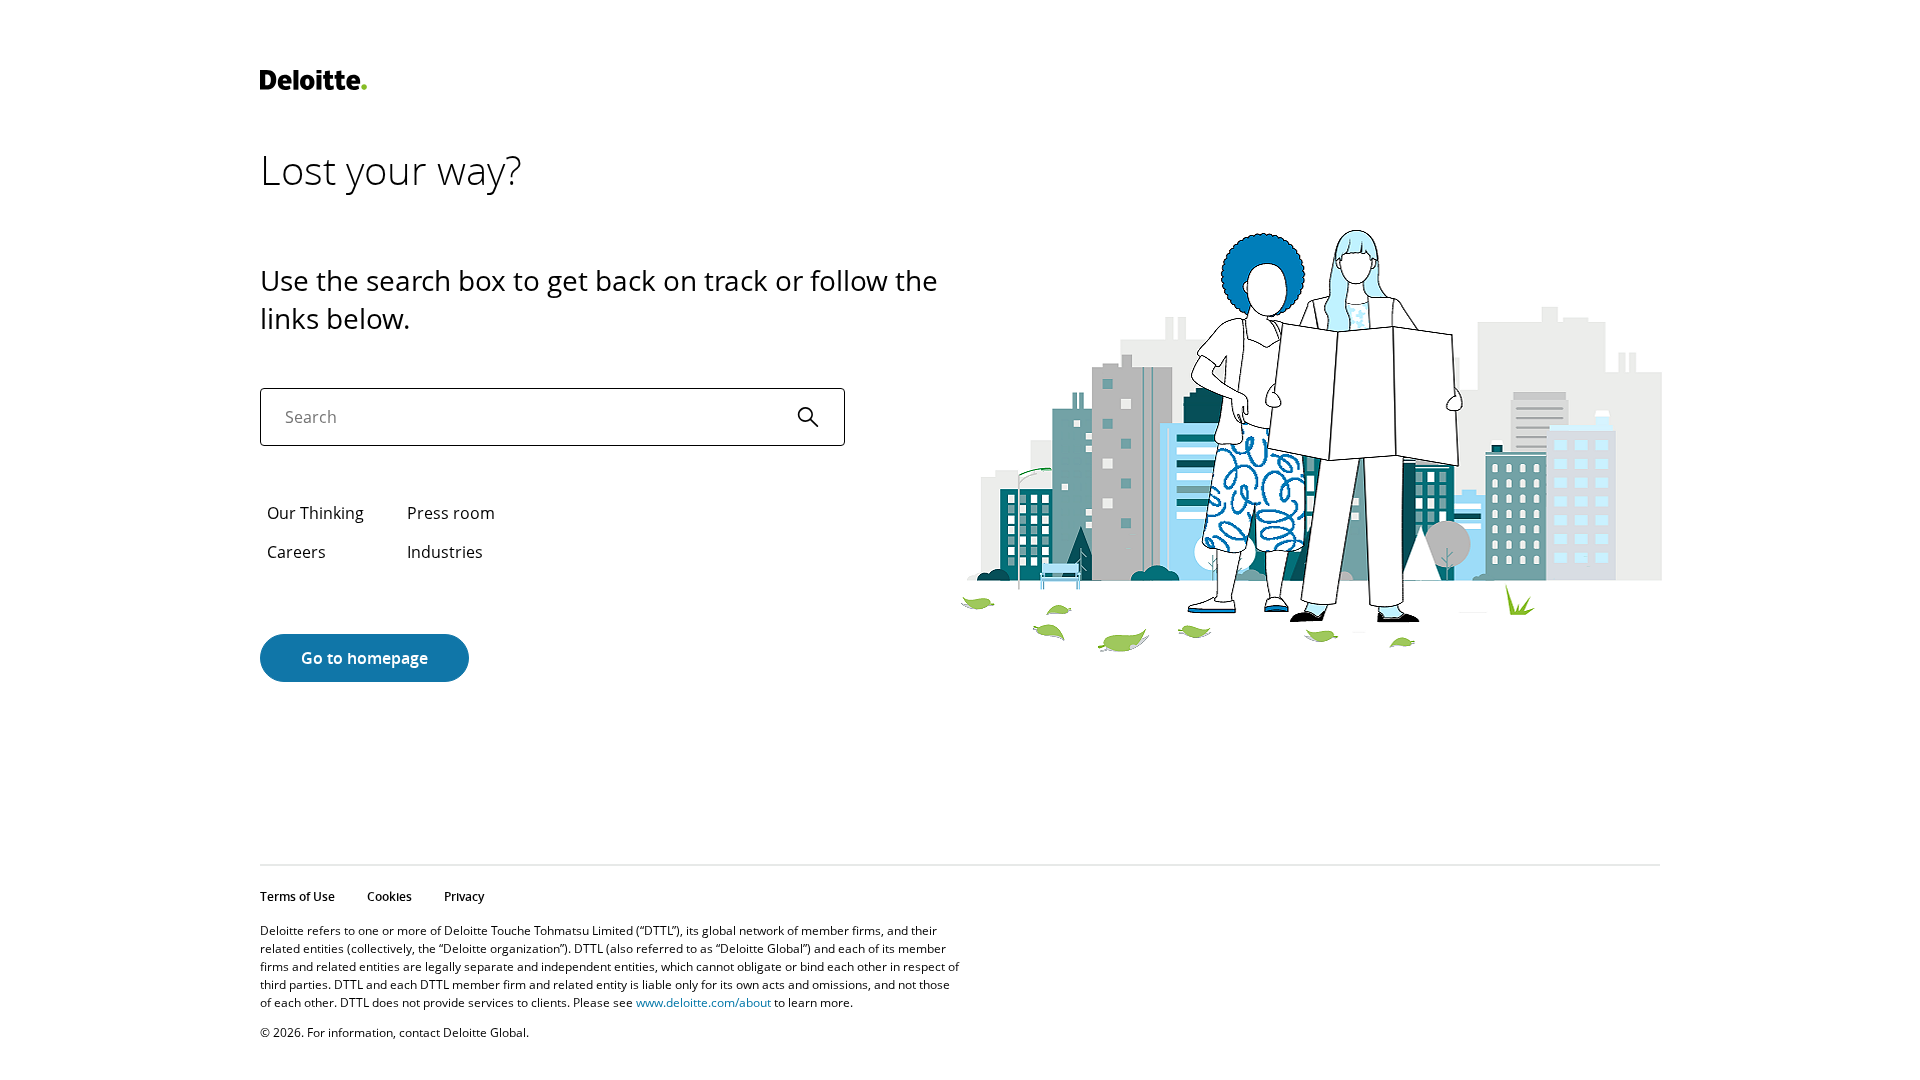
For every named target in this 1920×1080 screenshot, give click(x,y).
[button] (808, 417)
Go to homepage (364, 658)
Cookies (389, 896)
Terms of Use (297, 896)
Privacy (464, 896)
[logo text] (313, 80)
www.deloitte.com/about (703, 1002)
